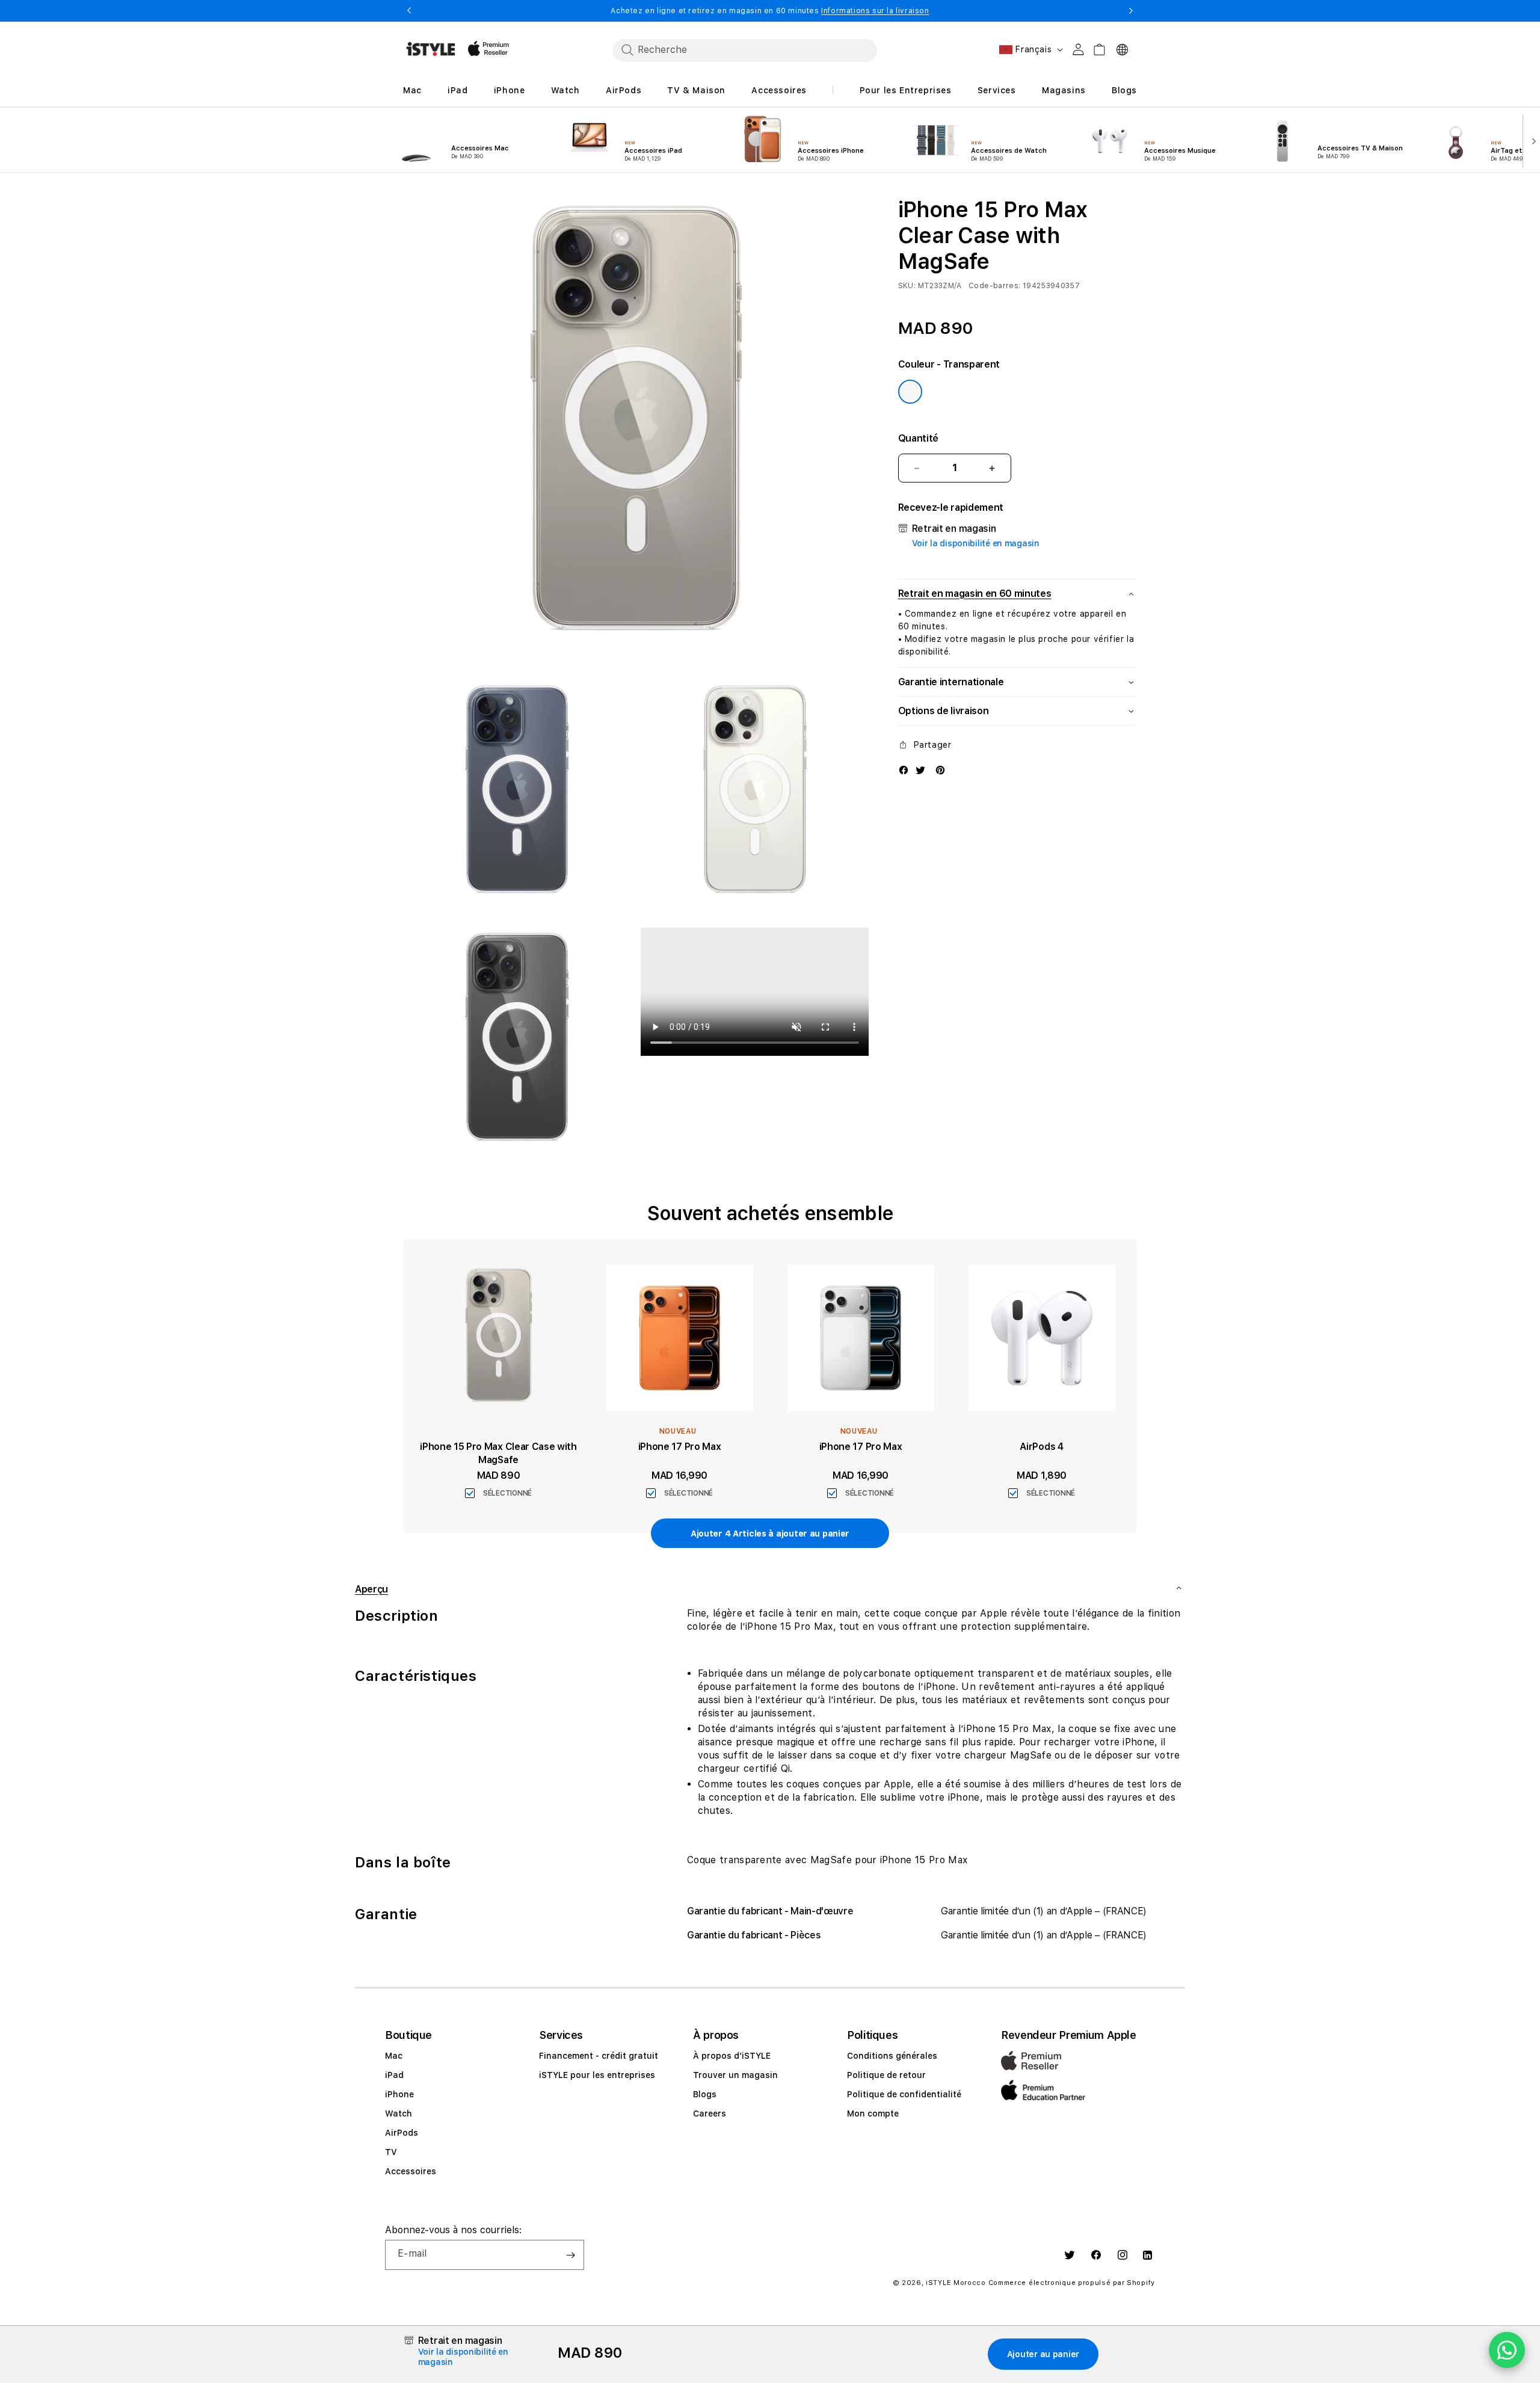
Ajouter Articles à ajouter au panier (770, 1534)
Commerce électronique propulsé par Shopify (1072, 2283)
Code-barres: (994, 286)
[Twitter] (920, 769)
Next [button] (1131, 11)
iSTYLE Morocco (956, 2283)
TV (391, 2152)
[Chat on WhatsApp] (1507, 2350)
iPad (394, 2075)
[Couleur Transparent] (910, 392)
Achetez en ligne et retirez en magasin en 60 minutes (770, 11)
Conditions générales (892, 2056)
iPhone (399, 2094)
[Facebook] (904, 769)
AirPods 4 (1041, 1447)
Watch (399, 2113)
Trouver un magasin (735, 2075)
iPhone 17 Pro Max (680, 1447)
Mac (394, 2056)
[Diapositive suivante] (1531, 140)
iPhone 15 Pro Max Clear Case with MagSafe (498, 1453)
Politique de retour (886, 2075)
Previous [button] (409, 11)
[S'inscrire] (570, 2255)
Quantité (918, 438)
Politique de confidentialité (904, 2094)
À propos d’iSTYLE (732, 2056)
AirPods (402, 2133)
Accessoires (411, 2171)
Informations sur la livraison (875, 11)
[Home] (431, 49)
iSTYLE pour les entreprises (597, 2075)
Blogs (705, 2094)
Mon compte (873, 2113)
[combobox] (745, 50)
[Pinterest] (940, 769)
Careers (710, 2113)
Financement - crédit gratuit (599, 2056)
